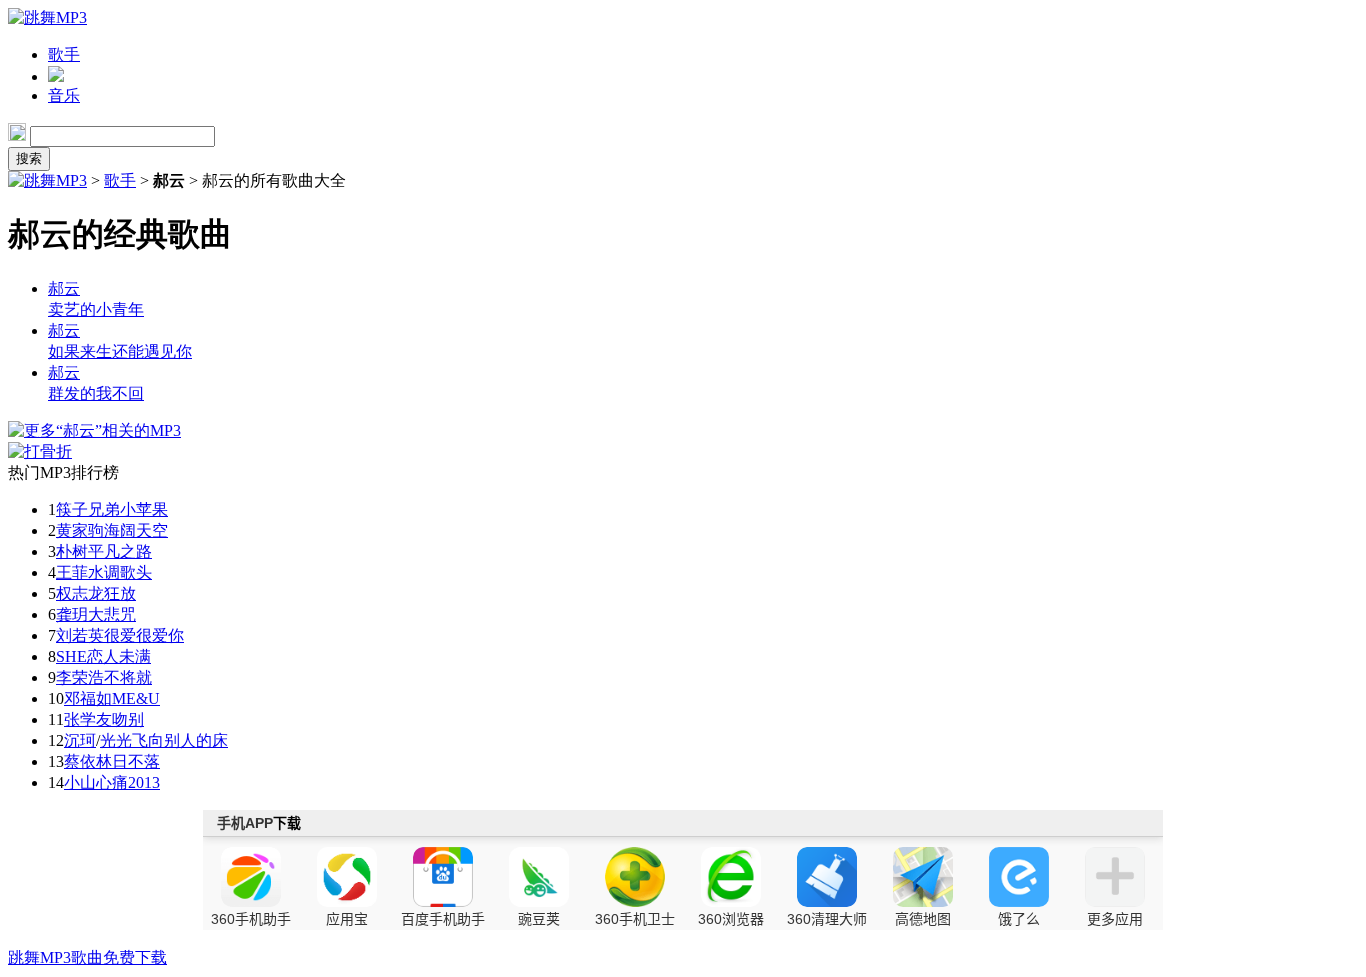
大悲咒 (112, 614)
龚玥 (72, 614)
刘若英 (80, 635)
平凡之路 (120, 551)
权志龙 (80, 593)
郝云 (64, 288)
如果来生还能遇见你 (120, 351)
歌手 (64, 54)
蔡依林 (88, 761)
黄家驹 (80, 530)
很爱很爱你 (144, 635)
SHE (71, 656)
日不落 (136, 761)
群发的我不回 (96, 393)
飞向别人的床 (180, 740)
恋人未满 (119, 656)
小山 (80, 782)
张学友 (88, 719)
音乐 (64, 95)
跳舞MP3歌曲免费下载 (87, 957)
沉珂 (80, 740)
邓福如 (88, 698)
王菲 (72, 572)
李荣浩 (80, 677)
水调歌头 (120, 572)
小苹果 (144, 509)
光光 (116, 740)
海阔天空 (136, 530)
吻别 (128, 719)
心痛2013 (128, 782)
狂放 (120, 593)
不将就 (128, 677)
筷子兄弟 (88, 509)
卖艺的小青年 (96, 309)
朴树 (72, 551)
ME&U (136, 698)
